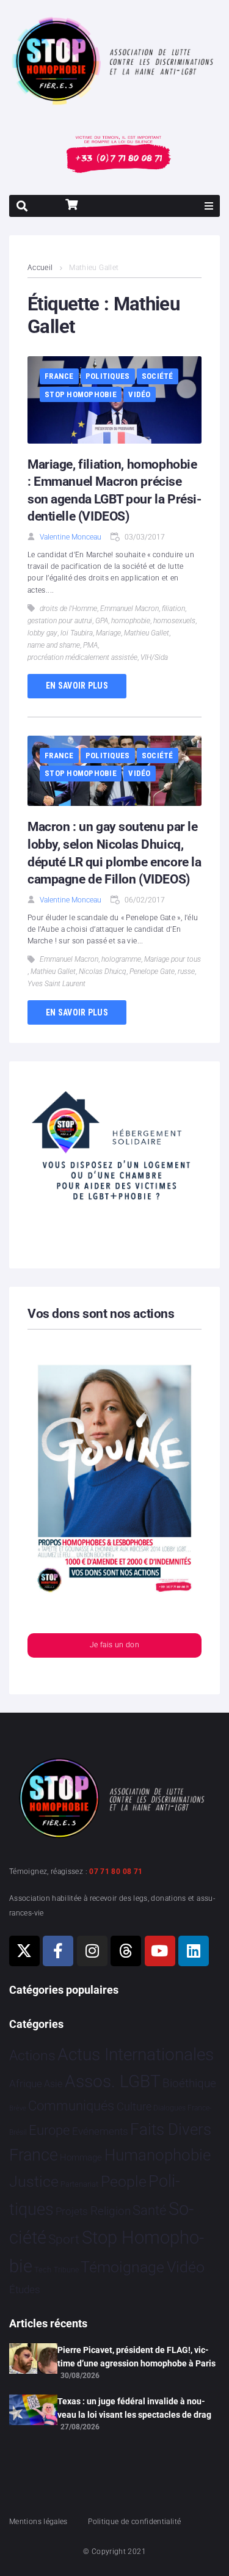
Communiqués (71, 2106)
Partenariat (79, 2184)
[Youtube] (160, 1951)
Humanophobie (158, 2155)
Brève (18, 2108)
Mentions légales (38, 2522)
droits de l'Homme (68, 609)
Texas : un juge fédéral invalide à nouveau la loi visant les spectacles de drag (134, 2408)
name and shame (54, 645)
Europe (49, 2130)
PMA (90, 645)
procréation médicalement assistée (82, 657)
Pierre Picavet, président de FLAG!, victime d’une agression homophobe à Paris (136, 2357)
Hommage (81, 2157)
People (124, 2182)
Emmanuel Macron (129, 609)
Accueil (40, 268)
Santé (149, 2210)
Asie (53, 2084)
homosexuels (174, 621)
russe (186, 971)
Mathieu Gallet (147, 633)
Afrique (26, 2084)
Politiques (108, 376)
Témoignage (122, 2267)
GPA (102, 621)
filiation (173, 609)
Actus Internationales (136, 2055)
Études (25, 2289)
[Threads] (126, 1951)
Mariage (108, 633)
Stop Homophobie (81, 394)
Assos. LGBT (113, 2081)
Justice (34, 2182)
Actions (32, 2056)
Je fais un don (114, 1645)
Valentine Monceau (71, 537)
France (59, 376)
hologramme (121, 959)
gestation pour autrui (60, 621)
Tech (43, 2270)
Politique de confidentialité (134, 2522)
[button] (209, 206)
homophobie (131, 621)
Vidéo (139, 394)
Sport (64, 2239)
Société (158, 376)
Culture (134, 2106)
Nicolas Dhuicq (103, 971)
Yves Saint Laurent (56, 984)
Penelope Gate (152, 971)
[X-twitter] (24, 1951)
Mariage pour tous (173, 959)
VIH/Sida (154, 657)
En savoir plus (77, 686)
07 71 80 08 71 (116, 1872)
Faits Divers (171, 2129)
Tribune (66, 2270)
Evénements (100, 2131)
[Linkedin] (194, 1951)
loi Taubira (77, 633)
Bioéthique (189, 2084)
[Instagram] (92, 1951)
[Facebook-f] (58, 1951)
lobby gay (42, 633)
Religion (111, 2211)
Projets (72, 2212)
